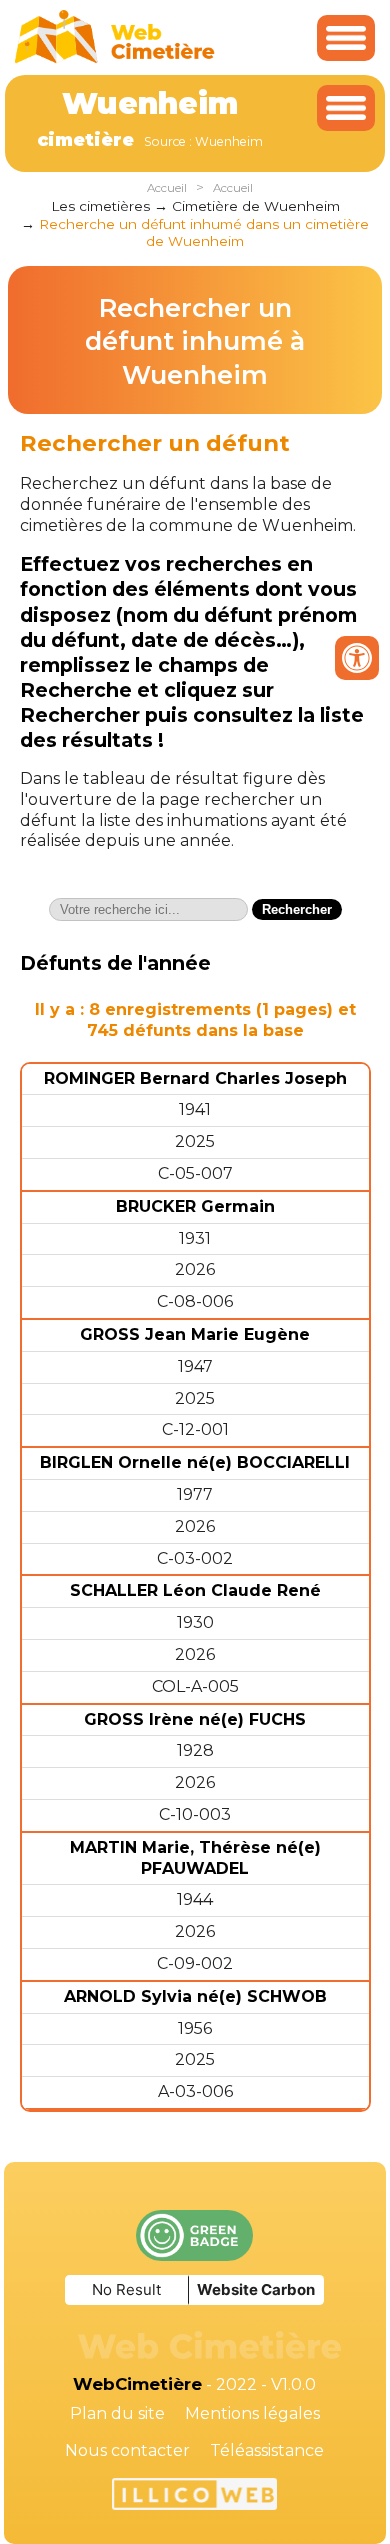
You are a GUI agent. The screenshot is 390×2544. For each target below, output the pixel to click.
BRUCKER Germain (195, 1206)
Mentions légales (252, 2413)
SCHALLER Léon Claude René (195, 1590)
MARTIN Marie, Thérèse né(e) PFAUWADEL (195, 1858)
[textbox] (148, 909)
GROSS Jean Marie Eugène (195, 1334)
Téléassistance (267, 2450)
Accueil (167, 188)
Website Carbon (256, 2289)
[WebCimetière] (115, 58)
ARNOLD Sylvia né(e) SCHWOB (195, 1996)
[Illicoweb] (194, 2497)
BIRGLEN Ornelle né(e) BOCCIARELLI (195, 1462)
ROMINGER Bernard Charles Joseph (195, 1078)
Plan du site (117, 2413)
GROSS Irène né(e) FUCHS (195, 1719)
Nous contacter (127, 2450)
